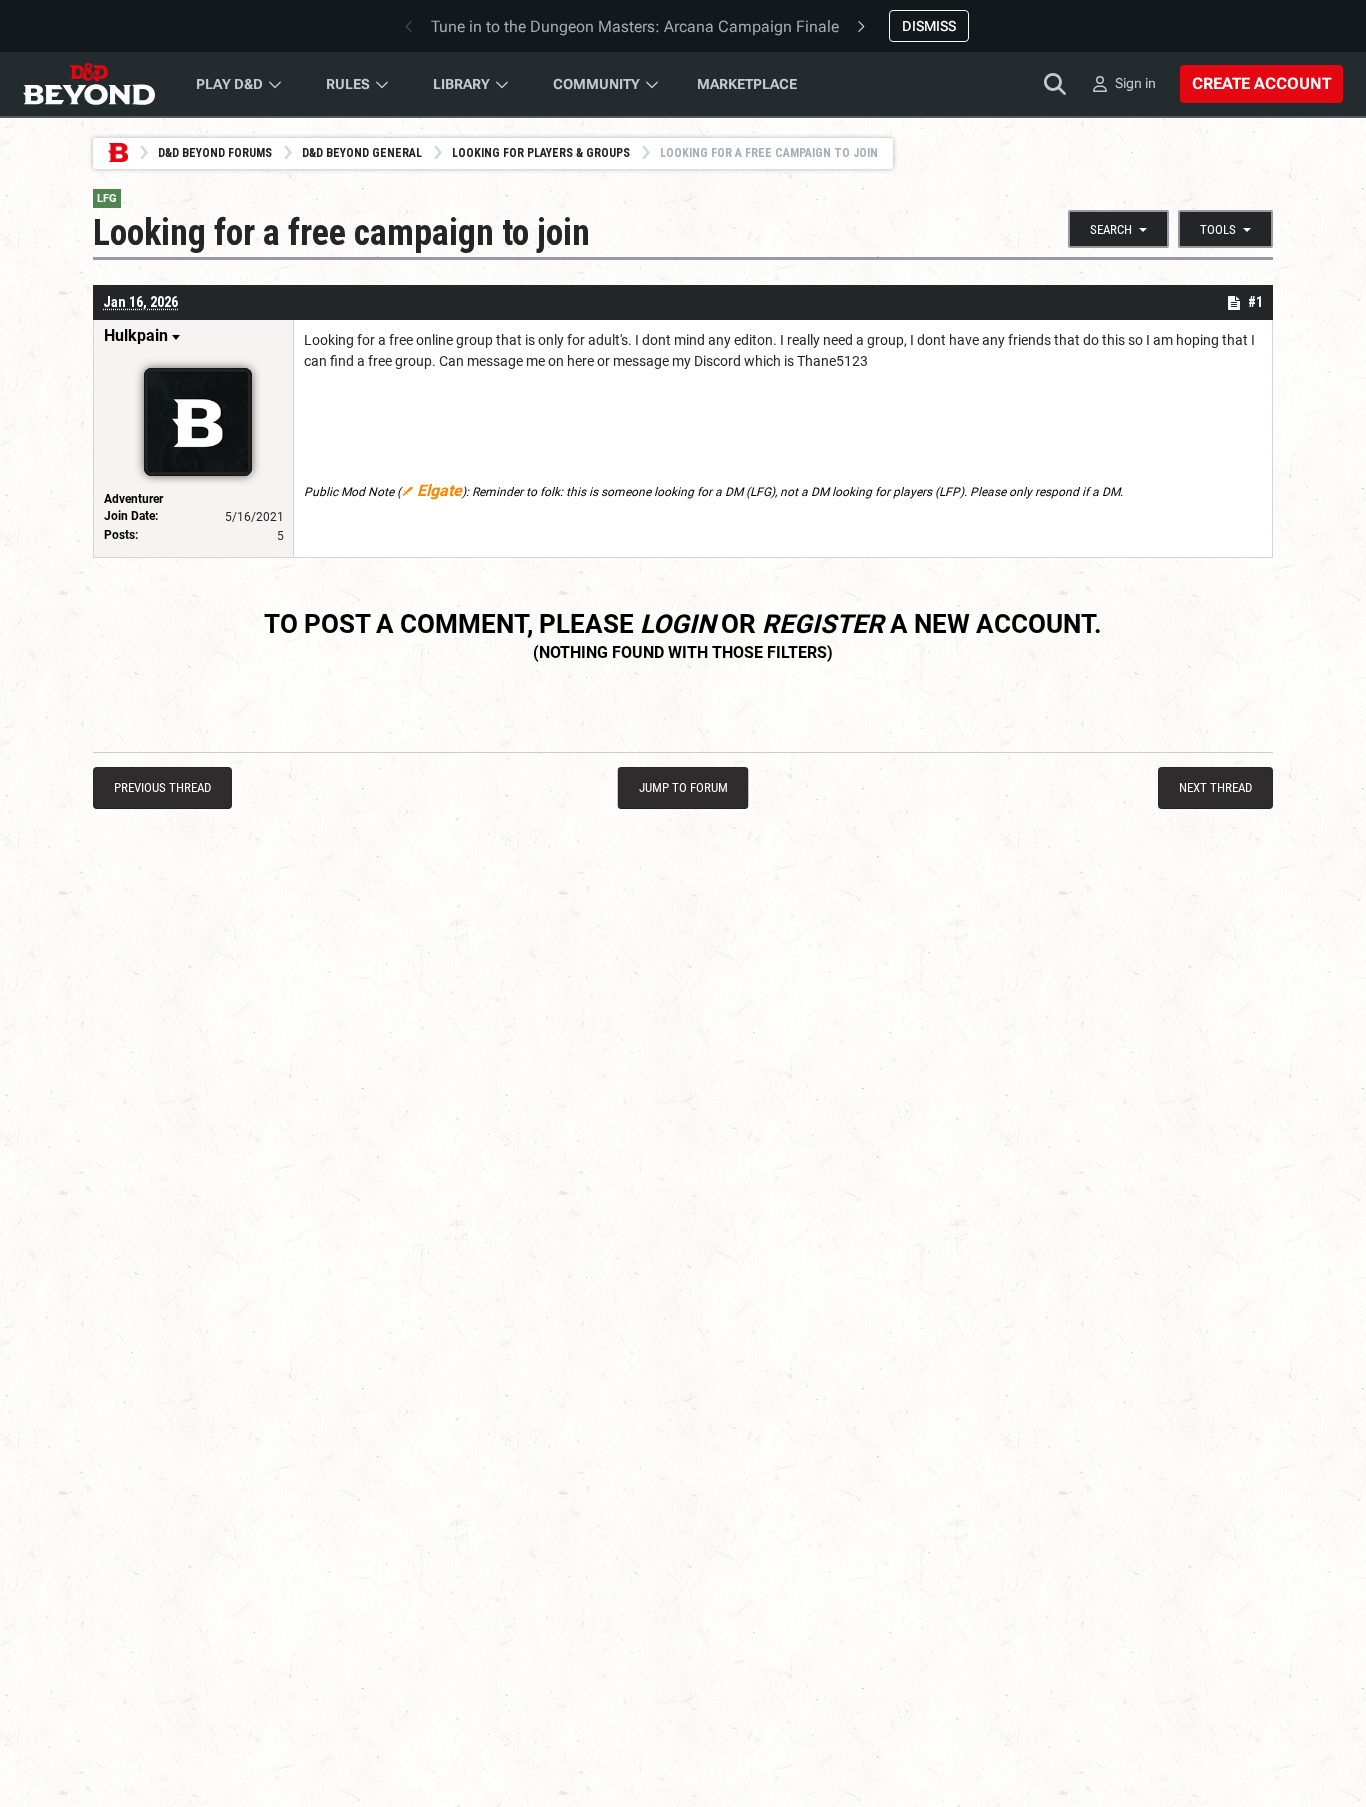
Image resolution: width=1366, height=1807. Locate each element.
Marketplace (747, 84)
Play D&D (229, 84)
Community (596, 84)
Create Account (1261, 83)
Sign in (1135, 83)
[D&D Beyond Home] (89, 84)
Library (461, 84)
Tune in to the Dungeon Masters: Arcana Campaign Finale (635, 26)
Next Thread (1215, 787)
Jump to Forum (683, 787)
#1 (1255, 302)
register (823, 624)
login (677, 624)
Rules (348, 84)
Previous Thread (162, 787)
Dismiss (929, 26)
